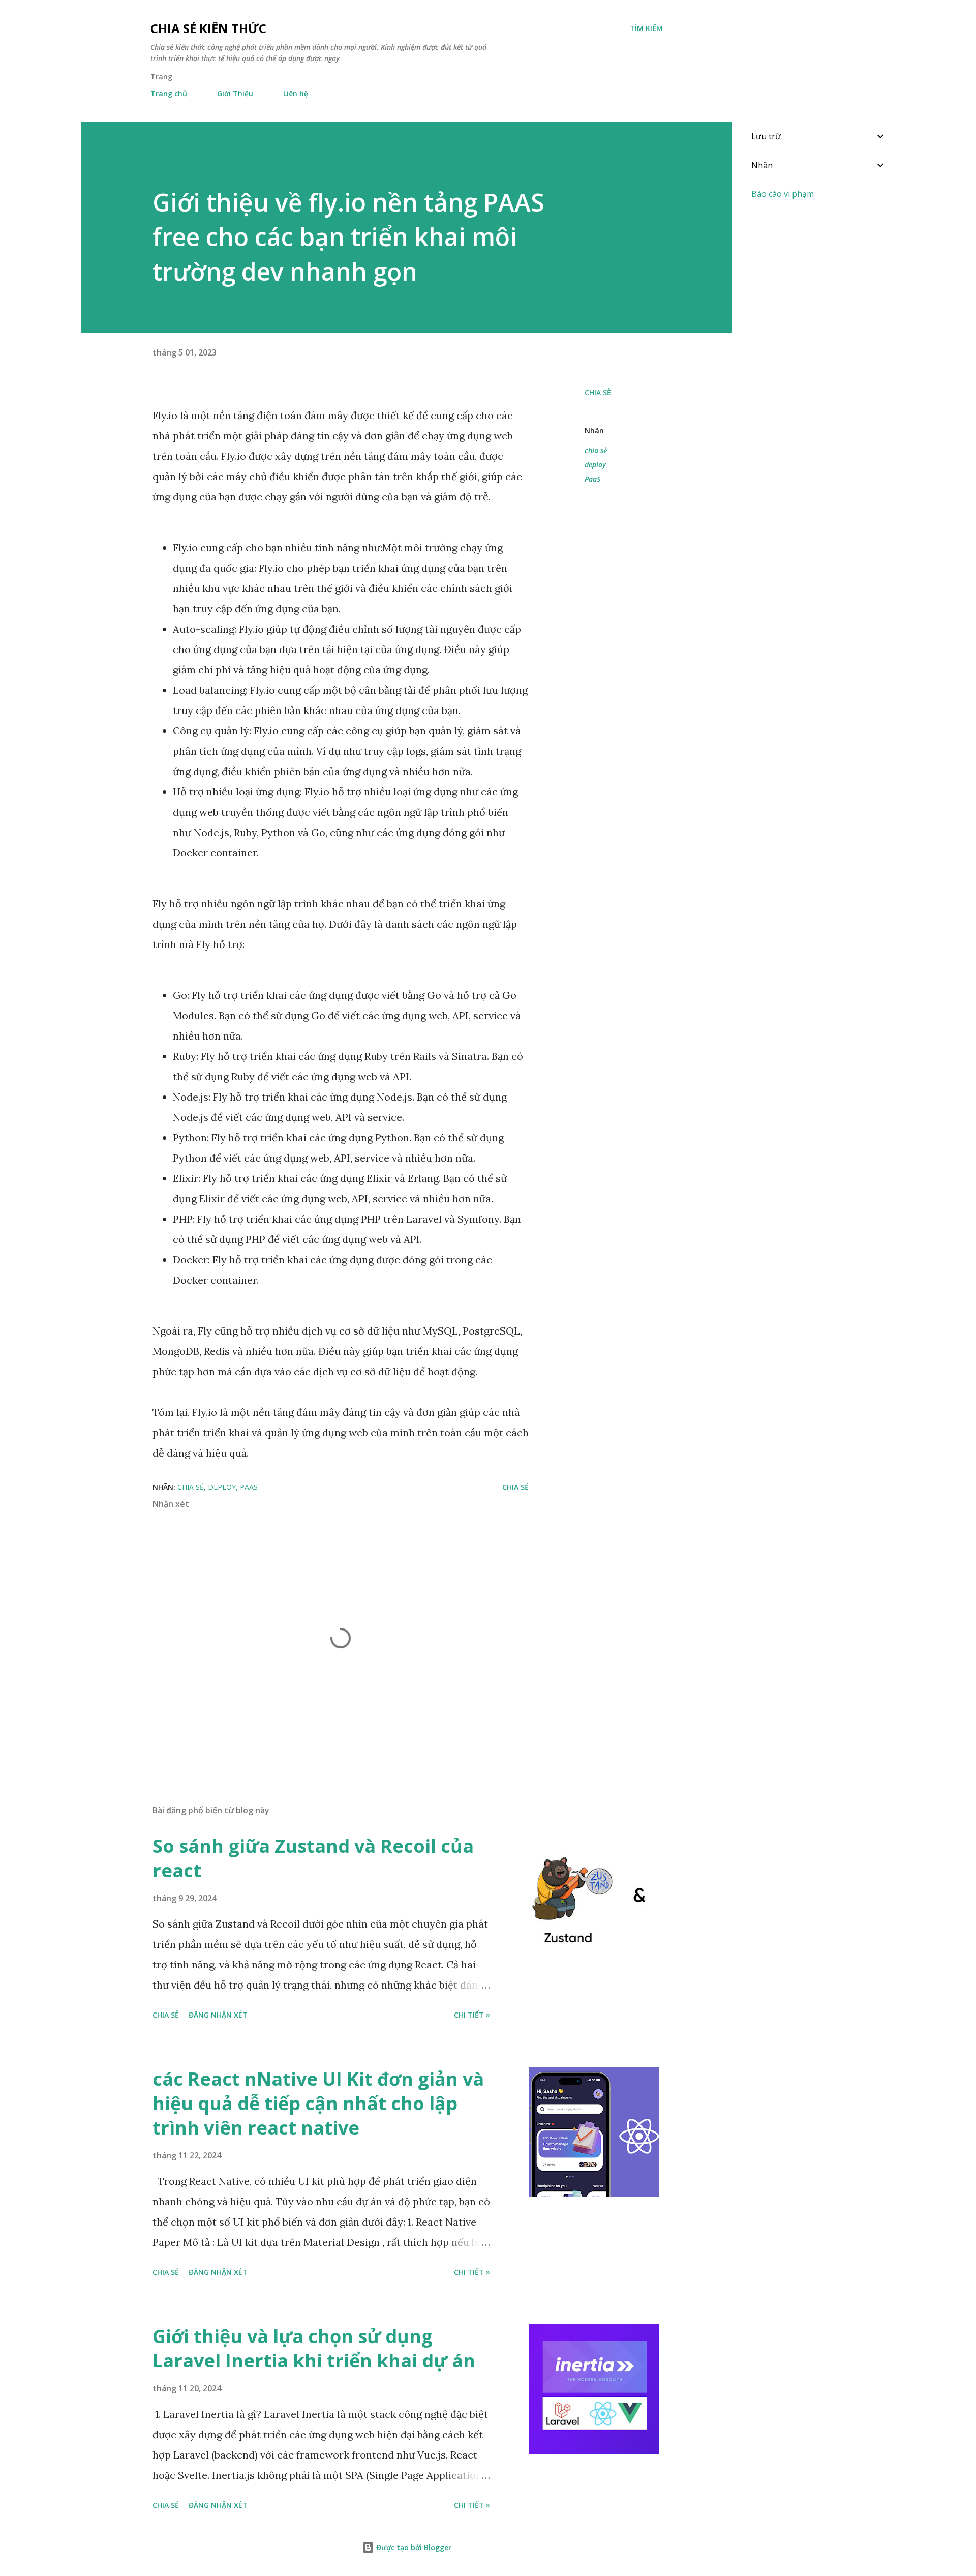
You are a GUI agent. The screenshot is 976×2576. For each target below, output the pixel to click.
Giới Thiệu (235, 93)
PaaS (592, 479)
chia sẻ (596, 450)
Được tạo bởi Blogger (413, 2547)
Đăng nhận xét (218, 2015)
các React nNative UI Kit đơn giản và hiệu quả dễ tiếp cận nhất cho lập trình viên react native (318, 2103)
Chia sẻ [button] (598, 392)
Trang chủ (169, 93)
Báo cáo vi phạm (783, 194)
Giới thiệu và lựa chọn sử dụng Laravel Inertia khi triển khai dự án (314, 2348)
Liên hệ (296, 93)
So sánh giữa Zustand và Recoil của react (313, 1858)
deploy (595, 465)
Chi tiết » (472, 2015)
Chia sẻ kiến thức (208, 28)
